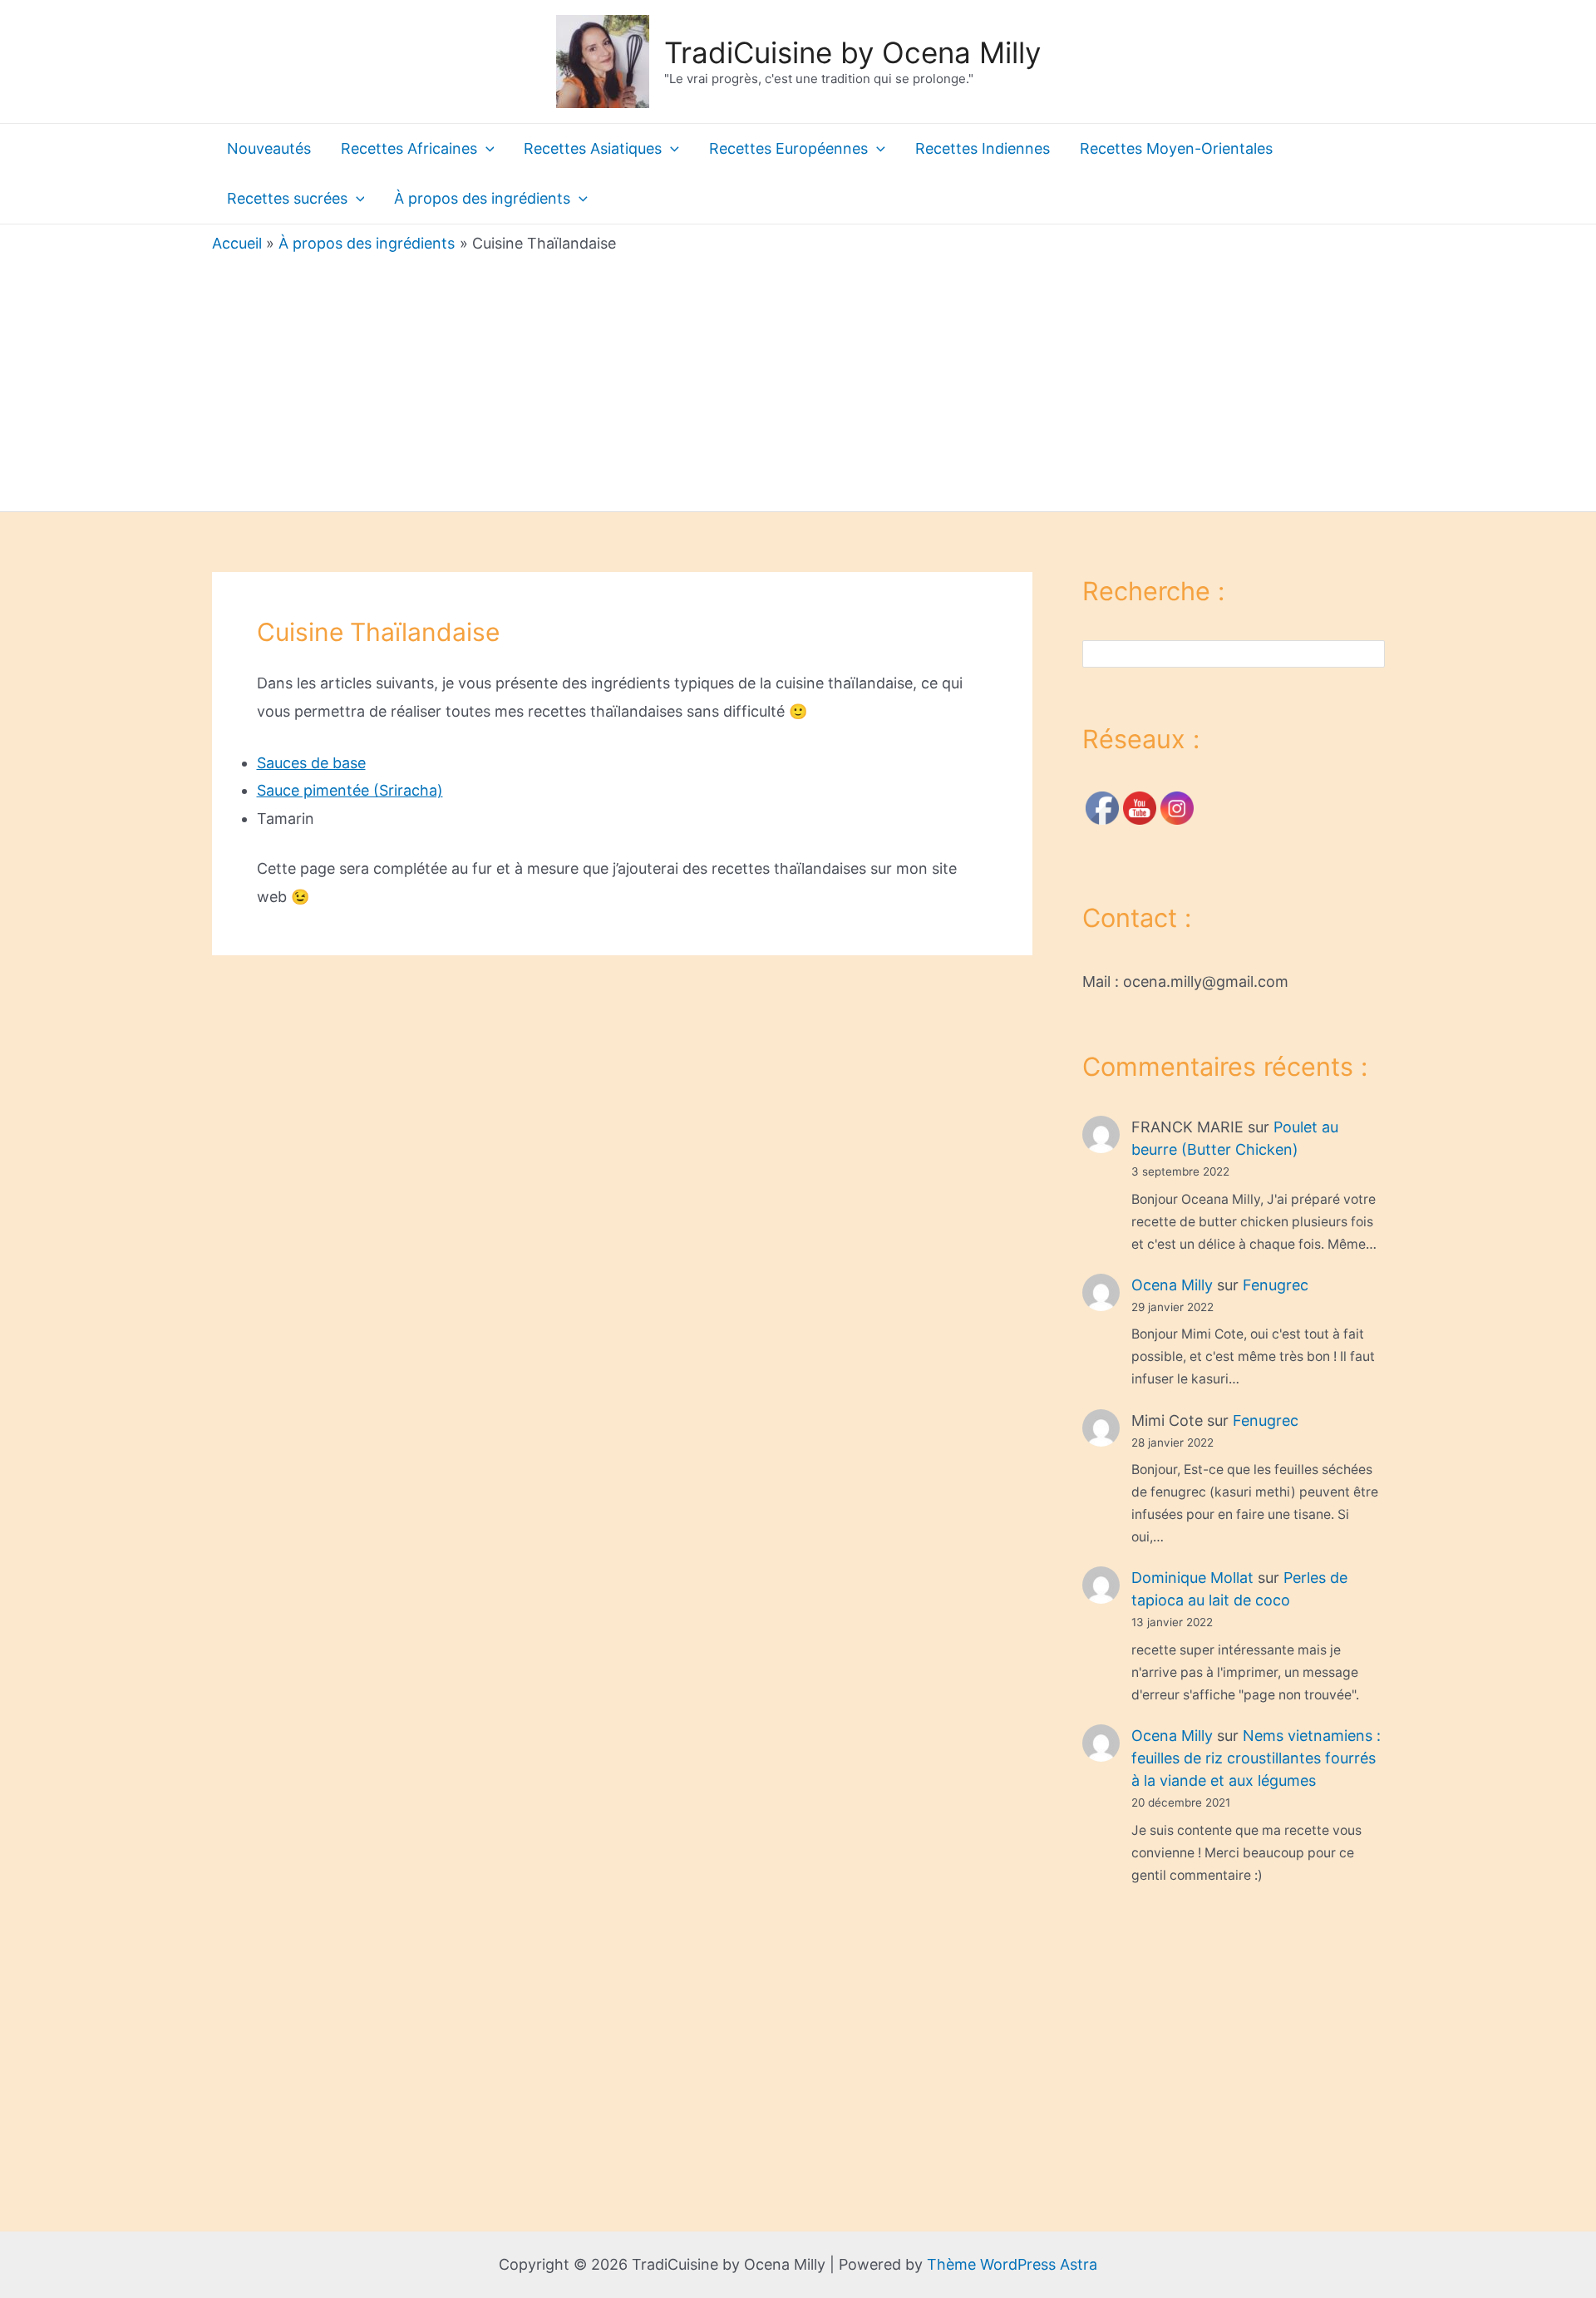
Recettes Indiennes (983, 148)
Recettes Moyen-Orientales (1176, 148)
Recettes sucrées (287, 198)
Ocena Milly (1172, 1285)
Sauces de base (311, 763)
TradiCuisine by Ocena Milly (852, 52)
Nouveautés (269, 148)
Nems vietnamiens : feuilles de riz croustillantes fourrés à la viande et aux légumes (1256, 1758)
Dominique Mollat (1192, 1578)
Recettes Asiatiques (593, 148)
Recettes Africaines (409, 148)
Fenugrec (1276, 1285)
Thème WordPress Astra (1012, 2264)
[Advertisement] (798, 378)
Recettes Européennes (788, 148)
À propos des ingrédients (482, 198)
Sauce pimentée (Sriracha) (350, 790)
